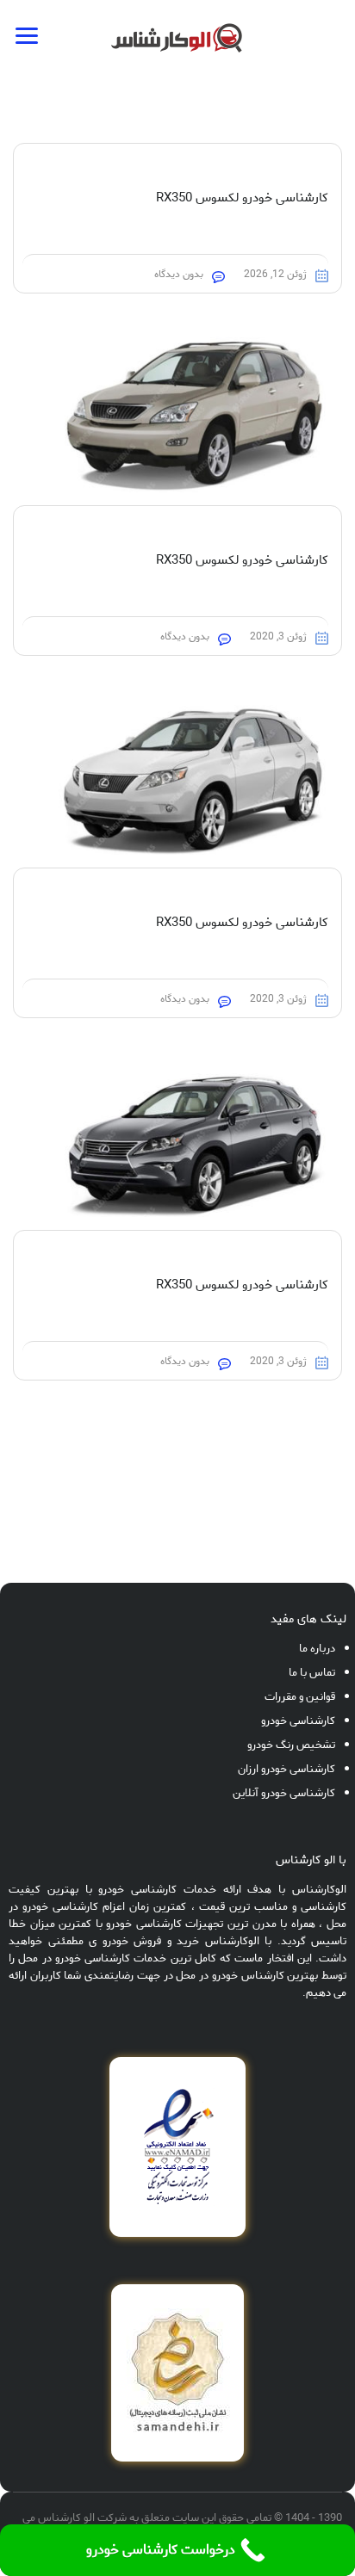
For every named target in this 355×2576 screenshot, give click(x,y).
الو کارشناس (66, 2518)
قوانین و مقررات (300, 1697)
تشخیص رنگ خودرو (291, 1745)
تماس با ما (312, 1673)
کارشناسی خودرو (298, 1721)
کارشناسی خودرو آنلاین (284, 1793)
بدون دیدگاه (179, 274)
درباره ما (317, 1649)
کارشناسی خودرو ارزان (286, 1769)
